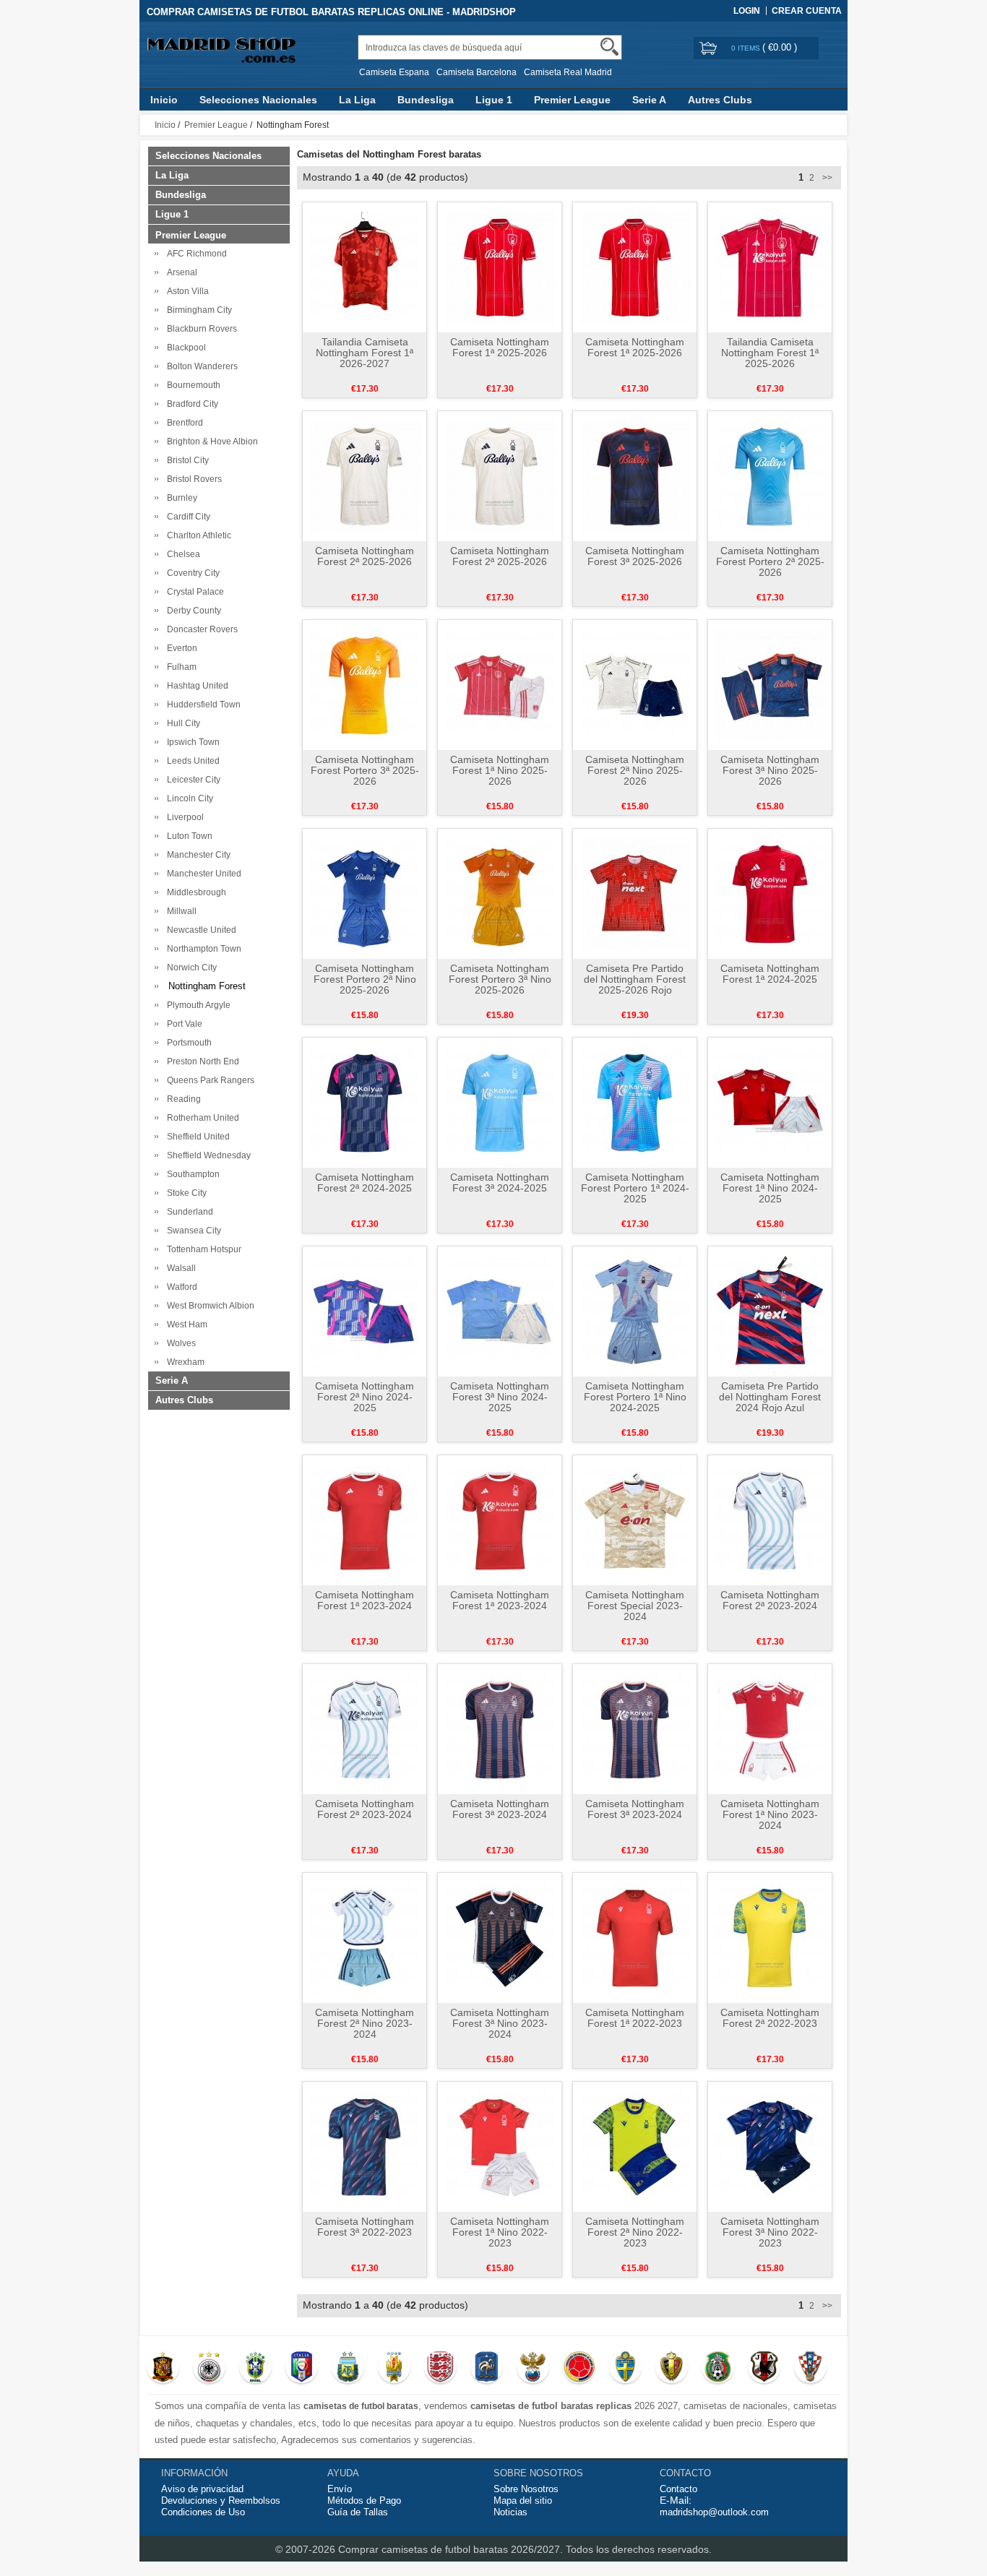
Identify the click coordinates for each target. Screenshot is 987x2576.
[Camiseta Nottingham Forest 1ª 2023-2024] (365, 1520)
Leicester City (191, 780)
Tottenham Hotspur (202, 1249)
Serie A (649, 100)
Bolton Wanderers (200, 366)
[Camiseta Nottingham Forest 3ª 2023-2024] (500, 1728)
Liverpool (183, 817)
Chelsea (181, 554)
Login (747, 11)
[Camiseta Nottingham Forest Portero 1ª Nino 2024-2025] (635, 1311)
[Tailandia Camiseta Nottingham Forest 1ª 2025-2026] (770, 267)
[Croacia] (810, 2369)
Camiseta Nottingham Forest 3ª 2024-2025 (500, 1183)
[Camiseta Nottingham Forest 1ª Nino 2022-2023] (500, 2146)
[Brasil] (255, 2369)
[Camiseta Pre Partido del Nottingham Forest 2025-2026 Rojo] (635, 893)
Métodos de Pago (364, 2500)
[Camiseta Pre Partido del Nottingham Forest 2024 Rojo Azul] (770, 1311)
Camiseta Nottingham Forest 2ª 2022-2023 (770, 2018)
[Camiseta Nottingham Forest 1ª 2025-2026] (500, 267)
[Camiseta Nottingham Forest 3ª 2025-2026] (635, 475)
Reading (182, 1099)
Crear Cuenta (807, 11)
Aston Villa (186, 291)
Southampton (191, 1174)
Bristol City (186, 460)
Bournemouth (191, 385)
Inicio (164, 100)
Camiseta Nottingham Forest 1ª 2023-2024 (365, 1600)
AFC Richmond (195, 254)
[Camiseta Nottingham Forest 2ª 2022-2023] (770, 1937)
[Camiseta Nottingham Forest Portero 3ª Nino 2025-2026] (500, 893)
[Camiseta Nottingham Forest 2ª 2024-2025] (365, 1102)
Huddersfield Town (202, 705)
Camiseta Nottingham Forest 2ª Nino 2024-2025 (365, 1397)
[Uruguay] (394, 2369)
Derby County (192, 611)
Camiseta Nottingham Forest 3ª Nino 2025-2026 (770, 770)
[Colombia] (579, 2369)
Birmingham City (197, 310)
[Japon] (764, 2369)
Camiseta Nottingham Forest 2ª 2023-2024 (770, 1600)
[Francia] (487, 2369)
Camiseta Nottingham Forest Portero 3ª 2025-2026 (365, 770)
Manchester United (202, 874)
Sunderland (188, 1212)
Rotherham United (201, 1118)
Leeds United (191, 761)
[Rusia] (533, 2369)
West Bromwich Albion (208, 1306)
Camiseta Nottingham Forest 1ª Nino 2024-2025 (770, 1188)
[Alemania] (209, 2369)
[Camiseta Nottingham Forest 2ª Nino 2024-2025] (365, 1311)
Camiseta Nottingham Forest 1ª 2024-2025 (770, 974)
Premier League (572, 100)
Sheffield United (196, 1137)
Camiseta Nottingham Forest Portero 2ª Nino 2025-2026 (365, 979)
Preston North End (201, 1061)
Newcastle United (199, 930)
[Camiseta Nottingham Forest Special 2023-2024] (635, 1520)
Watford (180, 1287)
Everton (180, 648)
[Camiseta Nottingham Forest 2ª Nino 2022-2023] (635, 2146)
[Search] (609, 47)
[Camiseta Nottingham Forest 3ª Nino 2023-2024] (500, 1937)
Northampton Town (202, 949)
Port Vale (182, 1024)
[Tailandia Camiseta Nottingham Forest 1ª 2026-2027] (365, 267)
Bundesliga (426, 100)
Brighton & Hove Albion (210, 441)
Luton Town (188, 836)
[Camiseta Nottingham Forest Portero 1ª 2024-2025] (635, 1102)
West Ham (185, 1324)
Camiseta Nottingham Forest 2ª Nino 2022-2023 (635, 2232)
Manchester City (197, 855)
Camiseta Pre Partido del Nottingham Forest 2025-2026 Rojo (635, 979)
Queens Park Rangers (208, 1080)
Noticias (510, 2512)
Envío (340, 2489)
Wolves (179, 1343)
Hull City (181, 723)
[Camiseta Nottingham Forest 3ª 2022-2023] (365, 2146)
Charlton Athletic (197, 535)
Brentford (183, 423)
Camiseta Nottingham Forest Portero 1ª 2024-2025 (635, 1188)
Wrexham (184, 1362)
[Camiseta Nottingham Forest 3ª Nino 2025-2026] (770, 684)
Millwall (180, 911)
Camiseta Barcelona (477, 72)
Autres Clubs (720, 100)
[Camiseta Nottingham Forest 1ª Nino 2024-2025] (770, 1102)
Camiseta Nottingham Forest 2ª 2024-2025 (365, 1183)
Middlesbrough (194, 892)
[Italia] (302, 2369)
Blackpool (184, 348)
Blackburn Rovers (200, 329)
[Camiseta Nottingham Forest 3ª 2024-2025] (500, 1102)
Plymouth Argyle (197, 1005)
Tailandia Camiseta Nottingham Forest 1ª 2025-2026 (770, 353)
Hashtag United (195, 686)
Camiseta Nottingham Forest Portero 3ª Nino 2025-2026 (500, 979)
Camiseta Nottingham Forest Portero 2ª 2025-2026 (770, 561)
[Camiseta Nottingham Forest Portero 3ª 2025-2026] (365, 684)
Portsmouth (187, 1043)
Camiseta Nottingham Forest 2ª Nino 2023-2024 (365, 2023)
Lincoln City (188, 798)
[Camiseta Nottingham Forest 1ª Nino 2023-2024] (770, 1728)
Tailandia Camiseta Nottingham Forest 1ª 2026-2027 (365, 353)
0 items (747, 48)
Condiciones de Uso (203, 2512)
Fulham (180, 667)
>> (826, 178)
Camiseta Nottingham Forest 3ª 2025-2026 (635, 556)
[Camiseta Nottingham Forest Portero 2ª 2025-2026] (770, 475)
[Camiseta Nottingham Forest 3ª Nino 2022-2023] (770, 2146)
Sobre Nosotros (526, 2489)
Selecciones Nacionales (258, 100)
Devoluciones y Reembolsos (221, 2500)
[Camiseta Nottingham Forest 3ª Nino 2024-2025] (500, 1311)
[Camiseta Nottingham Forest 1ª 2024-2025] (770, 893)
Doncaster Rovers (200, 629)
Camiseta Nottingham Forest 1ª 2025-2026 (500, 347)
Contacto (678, 2489)
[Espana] (163, 2369)
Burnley (180, 498)
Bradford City (190, 404)
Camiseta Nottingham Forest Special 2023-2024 (635, 1606)
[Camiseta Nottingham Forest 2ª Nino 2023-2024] (365, 1937)
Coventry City (191, 573)
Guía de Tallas (358, 2512)
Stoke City (185, 1193)
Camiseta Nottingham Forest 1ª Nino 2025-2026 (500, 770)
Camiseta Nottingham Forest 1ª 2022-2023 (635, 2018)
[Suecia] (625, 2369)
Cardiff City (186, 517)
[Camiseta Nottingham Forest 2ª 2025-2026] (365, 475)
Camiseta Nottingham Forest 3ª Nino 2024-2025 (500, 1397)
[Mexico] (718, 2369)
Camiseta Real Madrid (568, 72)
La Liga (357, 100)
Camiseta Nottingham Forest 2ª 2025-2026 (365, 556)
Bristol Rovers (192, 479)
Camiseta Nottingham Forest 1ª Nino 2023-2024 (770, 1814)
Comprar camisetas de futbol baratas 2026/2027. (452, 2549)
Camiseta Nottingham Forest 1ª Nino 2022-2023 (500, 2232)
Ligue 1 (494, 100)
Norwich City (190, 968)
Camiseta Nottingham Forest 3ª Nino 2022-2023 (770, 2232)
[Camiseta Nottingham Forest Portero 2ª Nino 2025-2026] (365, 893)
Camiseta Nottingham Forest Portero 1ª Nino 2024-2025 (635, 1397)
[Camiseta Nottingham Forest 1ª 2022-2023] (635, 1937)
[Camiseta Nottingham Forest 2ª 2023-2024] (770, 1520)
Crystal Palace (193, 592)
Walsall (179, 1268)
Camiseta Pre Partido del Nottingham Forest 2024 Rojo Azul (770, 1397)
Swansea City (192, 1231)
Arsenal (180, 272)
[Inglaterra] (440, 2369)
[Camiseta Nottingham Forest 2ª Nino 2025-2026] (635, 684)
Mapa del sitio (523, 2500)
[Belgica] (672, 2369)
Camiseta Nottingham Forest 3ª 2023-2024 (500, 1809)
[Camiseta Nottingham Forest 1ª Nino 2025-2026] (500, 684)
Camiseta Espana (394, 72)
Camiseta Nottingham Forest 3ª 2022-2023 (365, 2227)
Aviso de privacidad (202, 2489)
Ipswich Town (191, 742)
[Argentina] (348, 2369)
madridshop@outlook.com (714, 2512)
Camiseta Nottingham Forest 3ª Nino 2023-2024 (500, 2023)
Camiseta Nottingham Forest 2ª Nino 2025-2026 (635, 770)
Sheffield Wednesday (207, 1155)
